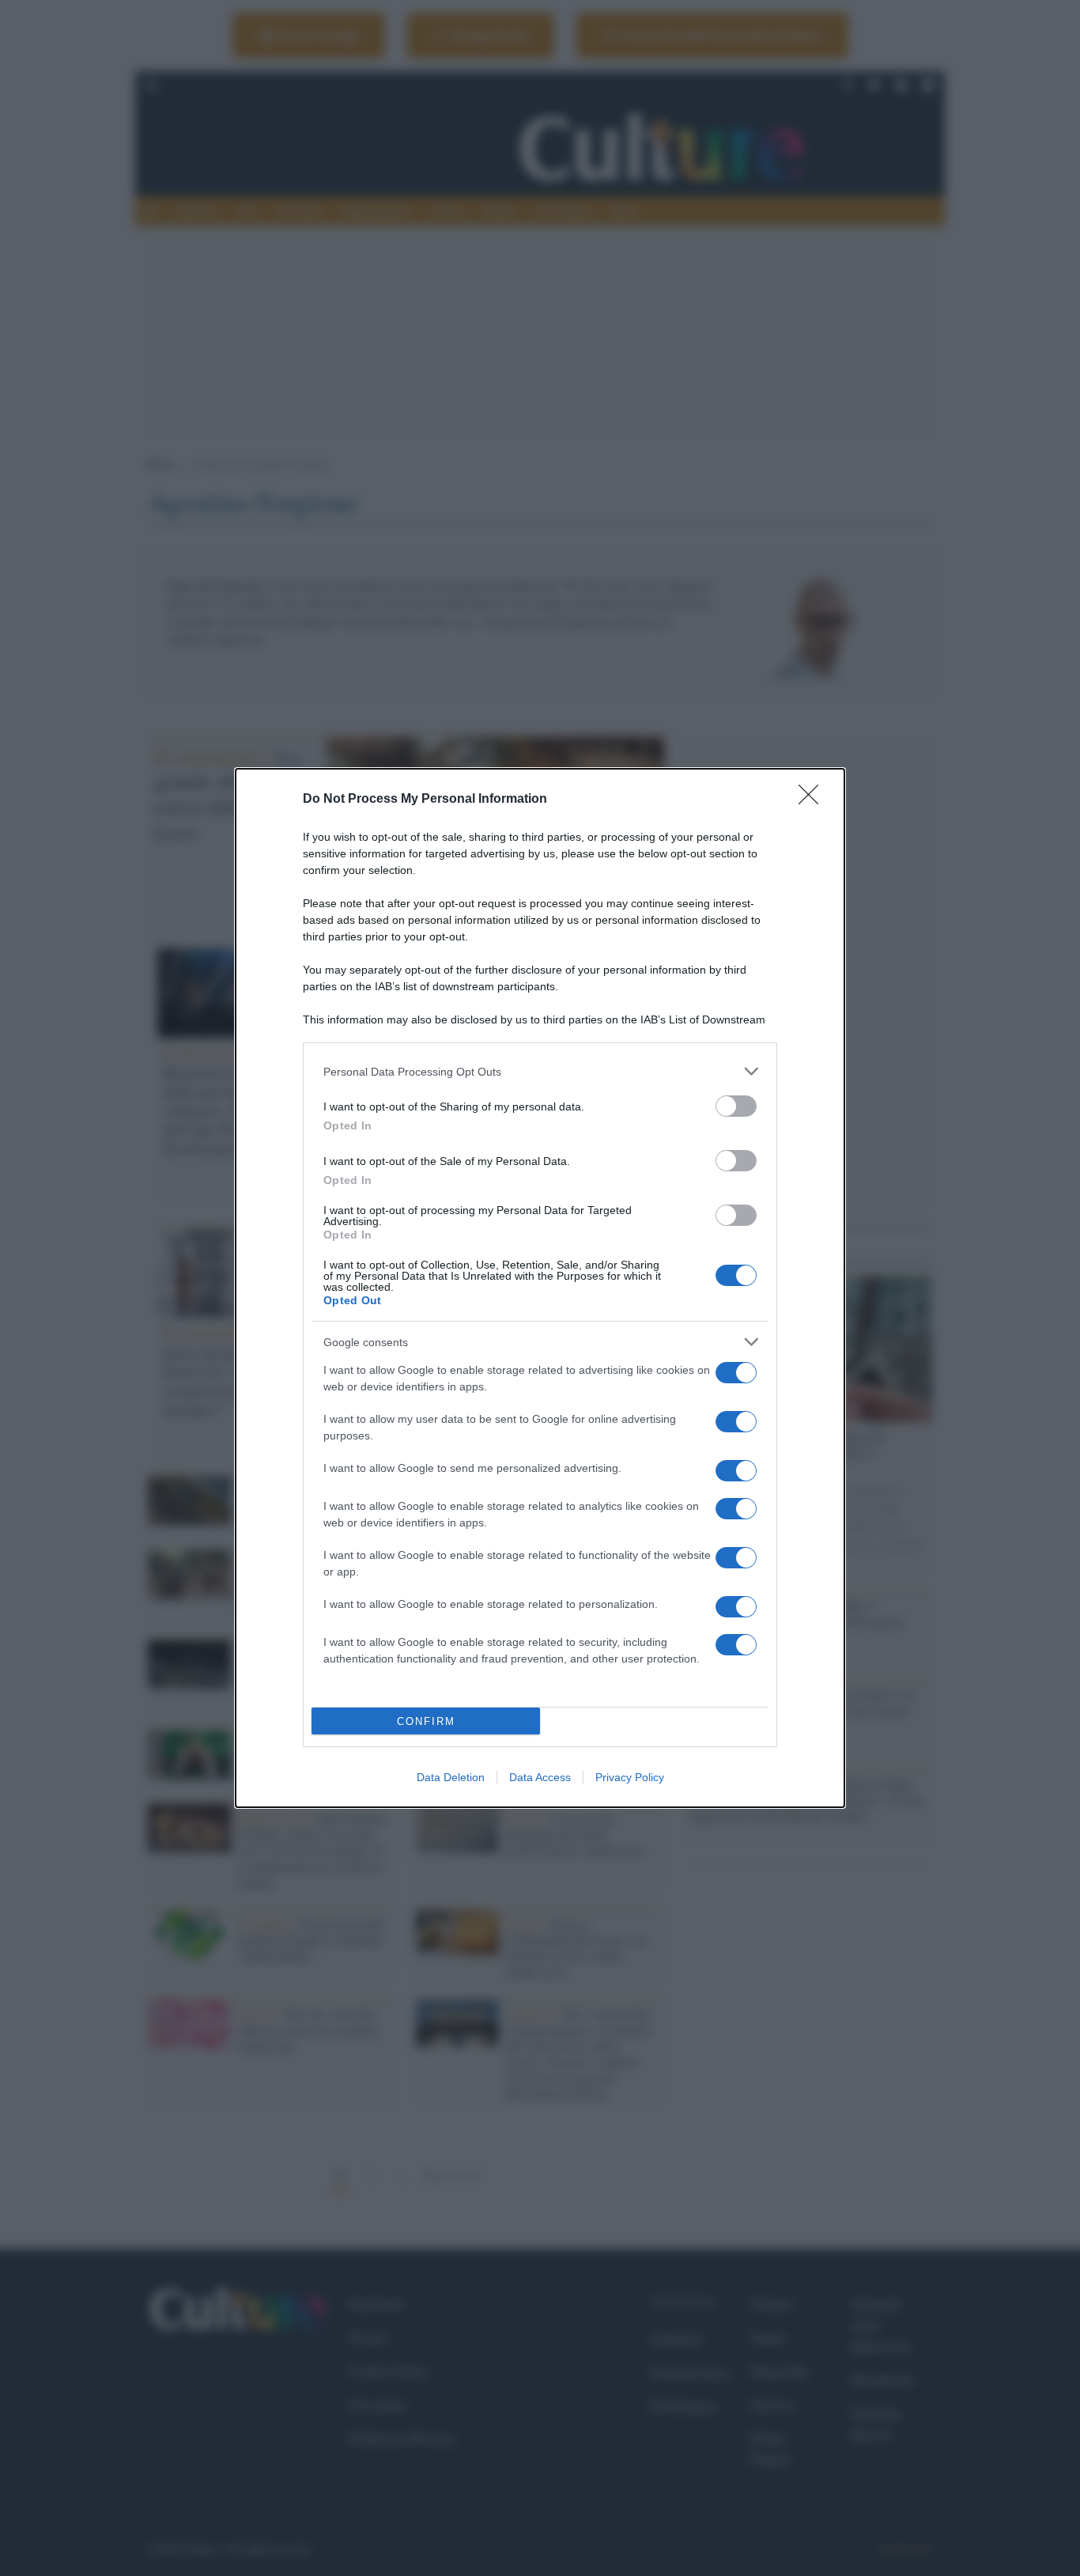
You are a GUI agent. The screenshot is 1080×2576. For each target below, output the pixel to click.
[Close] (814, 800)
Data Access (540, 1777)
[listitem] (540, 1071)
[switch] (736, 1106)
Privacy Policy (630, 1777)
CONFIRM (426, 1721)
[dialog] (540, 1288)
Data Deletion (451, 1777)
